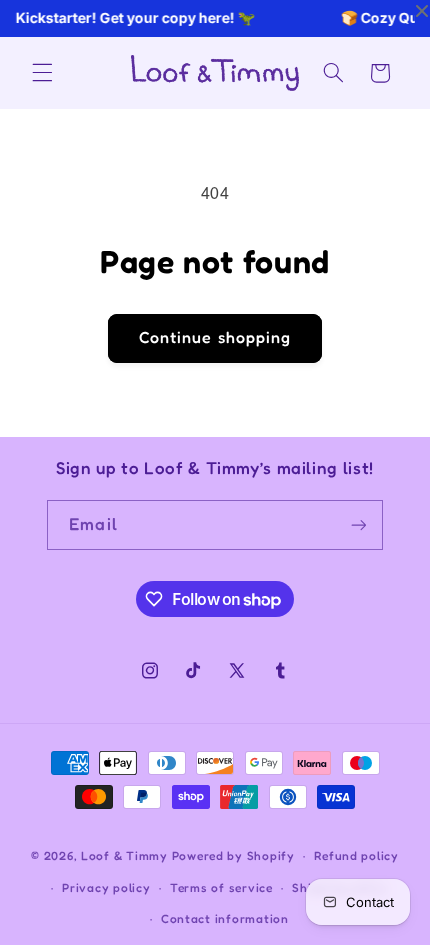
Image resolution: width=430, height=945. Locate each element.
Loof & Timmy (124, 856)
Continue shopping (215, 337)
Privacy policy (106, 888)
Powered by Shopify (233, 856)
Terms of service (221, 888)
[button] (42, 73)
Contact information (225, 919)
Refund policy (356, 856)
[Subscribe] (358, 524)
